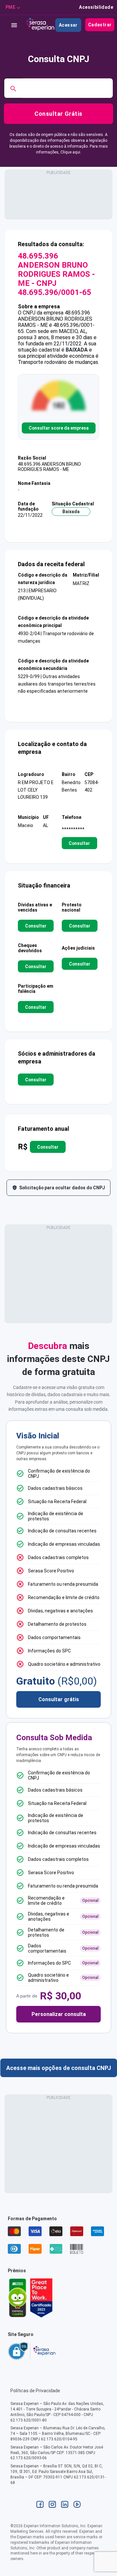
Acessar (68, 25)
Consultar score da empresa (59, 428)
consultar (79, 843)
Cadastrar (100, 25)
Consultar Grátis (58, 114)
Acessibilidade (96, 7)
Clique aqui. (71, 152)
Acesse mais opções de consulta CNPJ (59, 2068)
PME (10, 7)
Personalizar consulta (59, 2014)
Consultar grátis (59, 1699)
